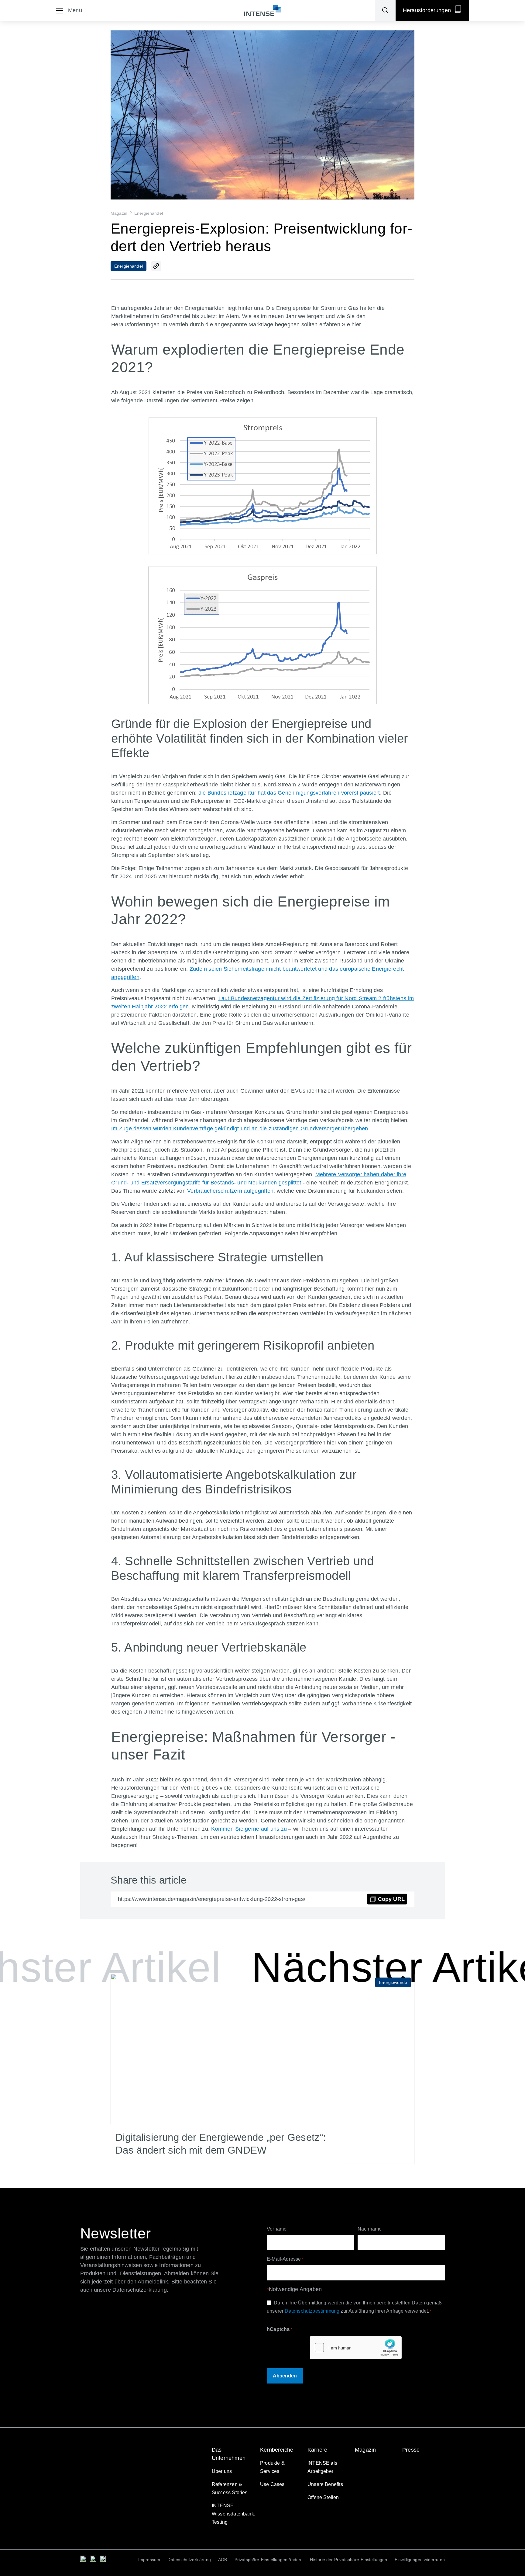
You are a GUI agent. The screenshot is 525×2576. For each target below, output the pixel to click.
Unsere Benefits (325, 2484)
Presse (411, 2450)
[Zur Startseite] (262, 10)
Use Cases (272, 2484)
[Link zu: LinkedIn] (83, 2559)
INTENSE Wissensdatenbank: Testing (233, 2514)
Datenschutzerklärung (189, 2560)
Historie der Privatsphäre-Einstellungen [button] (348, 2560)
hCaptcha (280, 2329)
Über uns (222, 2471)
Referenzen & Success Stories (230, 2488)
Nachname (370, 2229)
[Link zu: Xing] (93, 2559)
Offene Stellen (323, 2497)
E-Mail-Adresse (285, 2259)
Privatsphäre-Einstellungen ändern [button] (269, 2560)
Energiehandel (149, 213)
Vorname (277, 2229)
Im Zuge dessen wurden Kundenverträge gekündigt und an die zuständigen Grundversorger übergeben (240, 1129)
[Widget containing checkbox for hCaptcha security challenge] (356, 2348)
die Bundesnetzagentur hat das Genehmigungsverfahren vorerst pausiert (289, 793)
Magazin (119, 213)
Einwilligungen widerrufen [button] (420, 2560)
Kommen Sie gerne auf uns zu (249, 1829)
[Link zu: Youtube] (103, 2559)
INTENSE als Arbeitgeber (322, 2467)
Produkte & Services (272, 2467)
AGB (223, 2560)
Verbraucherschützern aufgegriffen (230, 1191)
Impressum (149, 2560)
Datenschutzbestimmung (312, 2311)
